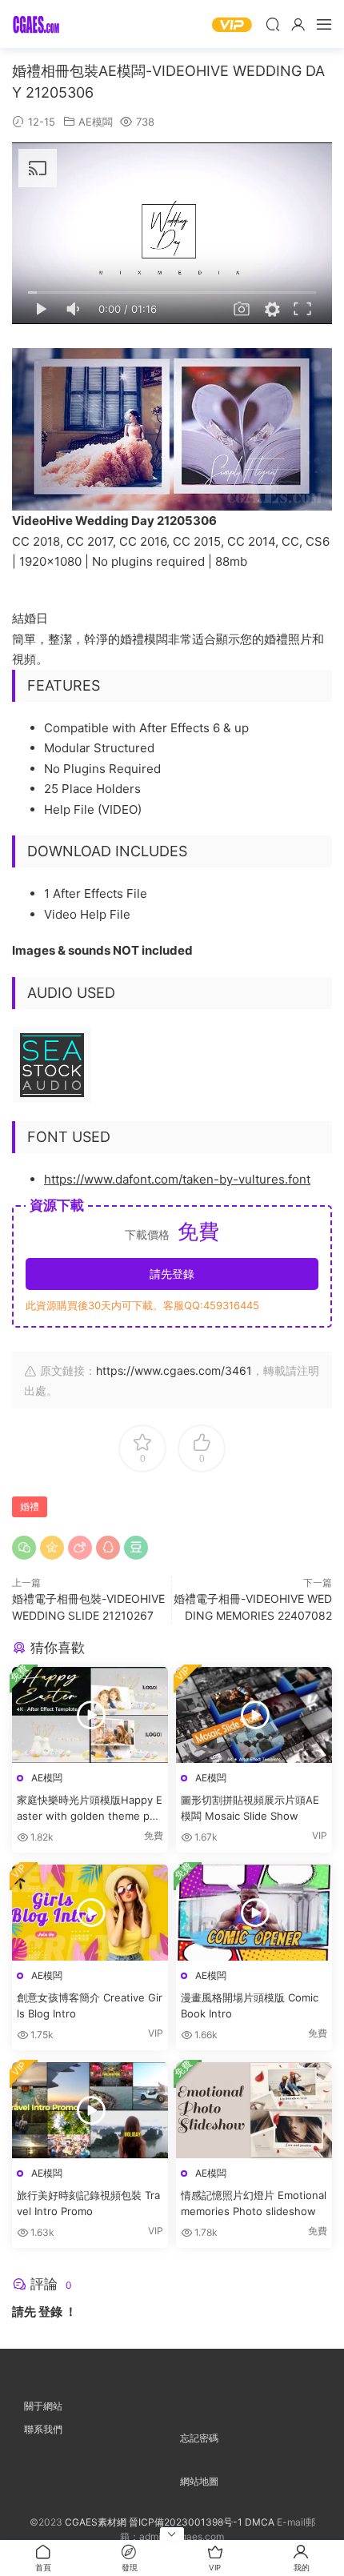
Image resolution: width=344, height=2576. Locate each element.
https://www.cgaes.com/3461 (174, 1370)
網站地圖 (199, 2481)
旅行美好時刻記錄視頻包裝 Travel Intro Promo (88, 2203)
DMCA (260, 2522)
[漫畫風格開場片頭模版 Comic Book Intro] (254, 1913)
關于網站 (43, 2406)
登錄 (50, 2312)
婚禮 (30, 1506)
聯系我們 (43, 2429)
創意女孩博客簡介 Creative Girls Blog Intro (90, 2005)
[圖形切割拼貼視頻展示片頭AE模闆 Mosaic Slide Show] (254, 1715)
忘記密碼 (199, 2438)
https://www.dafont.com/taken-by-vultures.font (177, 1179)
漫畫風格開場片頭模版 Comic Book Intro (250, 2005)
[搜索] (273, 24)
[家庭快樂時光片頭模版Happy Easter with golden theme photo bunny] (90, 1715)
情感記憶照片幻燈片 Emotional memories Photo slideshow (254, 2203)
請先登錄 (172, 1274)
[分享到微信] (24, 1548)
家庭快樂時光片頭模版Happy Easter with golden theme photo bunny (90, 1809)
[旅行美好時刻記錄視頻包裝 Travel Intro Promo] (90, 2110)
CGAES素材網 (36, 24)
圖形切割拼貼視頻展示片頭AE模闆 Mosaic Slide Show (250, 1808)
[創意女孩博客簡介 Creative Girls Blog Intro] (90, 1913)
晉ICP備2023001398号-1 (187, 2522)
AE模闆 (96, 122)
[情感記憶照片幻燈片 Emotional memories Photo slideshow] (254, 2110)
